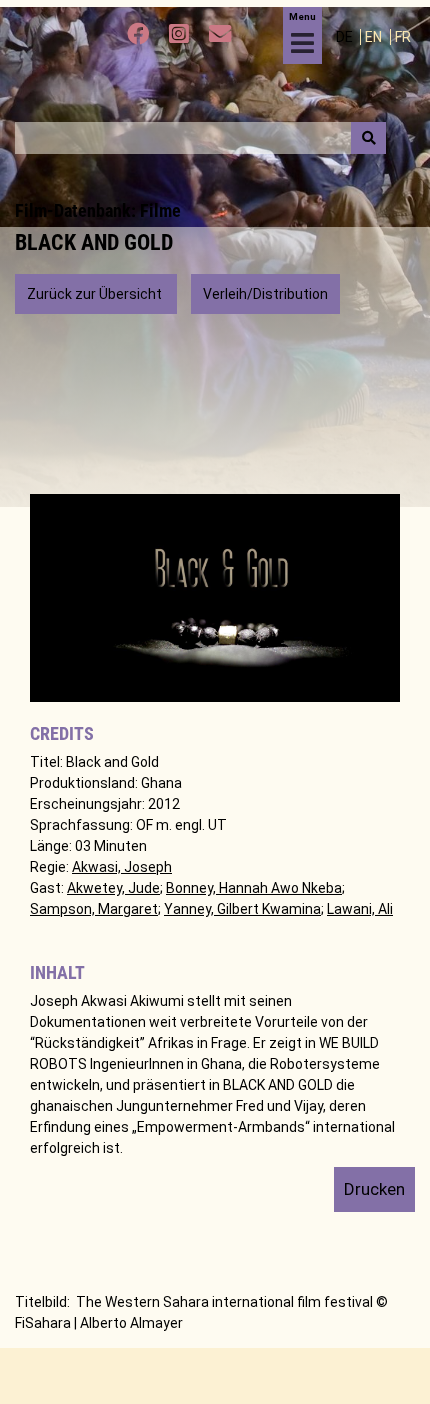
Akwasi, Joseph (122, 867)
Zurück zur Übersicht (96, 294)
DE (346, 37)
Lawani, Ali (360, 909)
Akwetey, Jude (113, 888)
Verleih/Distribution (265, 294)
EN (375, 37)
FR (403, 37)
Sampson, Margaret (94, 909)
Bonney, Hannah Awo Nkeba (254, 888)
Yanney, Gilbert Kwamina (242, 909)
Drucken (374, 1189)
